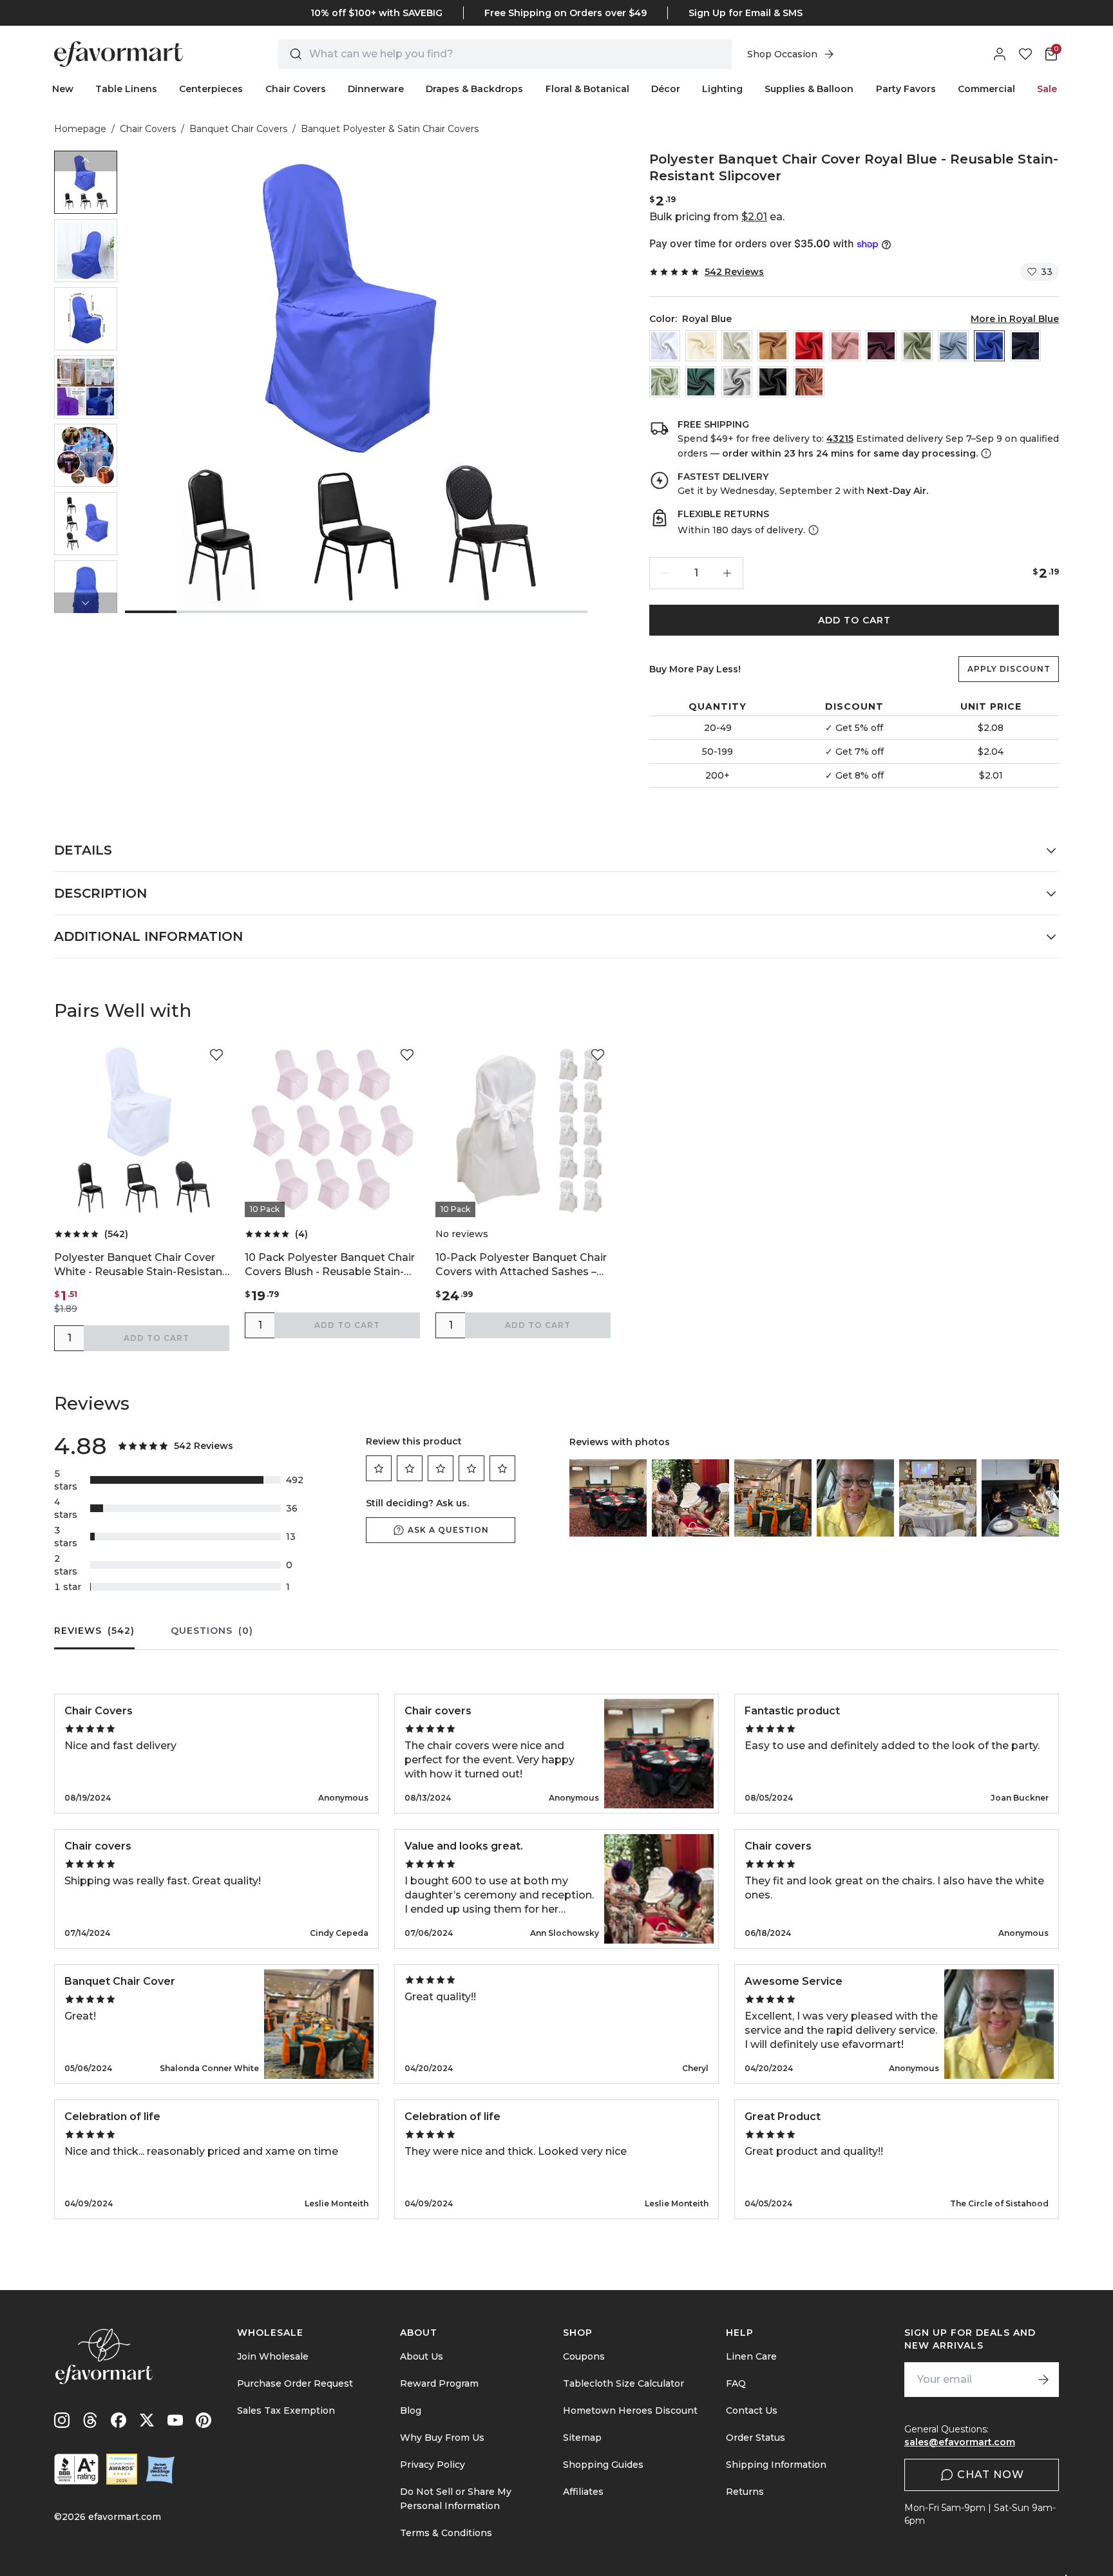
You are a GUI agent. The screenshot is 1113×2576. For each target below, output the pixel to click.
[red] (809, 346)
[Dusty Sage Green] (917, 346)
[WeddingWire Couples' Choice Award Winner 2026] (122, 2469)
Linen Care (751, 2356)
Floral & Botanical (587, 89)
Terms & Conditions (446, 2533)
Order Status (756, 2438)
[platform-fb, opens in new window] (119, 2420)
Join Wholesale (273, 2356)
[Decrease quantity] (665, 573)
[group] (86, 182)
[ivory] (737, 346)
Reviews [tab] (94, 1631)
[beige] (701, 346)
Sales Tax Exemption (286, 2410)
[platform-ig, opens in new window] (62, 2420)
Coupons (584, 2356)
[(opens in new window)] (76, 2469)
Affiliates (583, 2492)
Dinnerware (376, 89)
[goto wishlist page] (1025, 54)
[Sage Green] (665, 382)
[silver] (737, 382)
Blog (411, 2410)
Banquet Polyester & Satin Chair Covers (390, 129)
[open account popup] (1000, 54)
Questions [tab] (212, 1631)
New (63, 89)
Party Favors (906, 89)
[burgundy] (881, 346)
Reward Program (439, 2383)
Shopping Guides (603, 2465)
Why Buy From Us (442, 2438)
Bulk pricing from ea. (717, 217)
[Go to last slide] (86, 161)
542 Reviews (734, 272)
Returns (745, 2492)
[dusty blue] (953, 346)
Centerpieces (211, 89)
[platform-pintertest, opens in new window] (204, 2420)
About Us (422, 2356)
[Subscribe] (1043, 2380)
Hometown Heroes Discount (630, 2410)
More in (1015, 319)
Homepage (80, 129)
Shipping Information (776, 2465)
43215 (840, 439)
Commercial (986, 89)
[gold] (773, 346)
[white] (665, 346)
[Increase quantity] (727, 573)
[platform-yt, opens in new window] (175, 2420)
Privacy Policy (433, 2465)
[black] (773, 382)
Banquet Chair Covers (238, 129)
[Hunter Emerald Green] (701, 382)
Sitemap (582, 2438)
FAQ (736, 2383)
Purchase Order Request (295, 2383)
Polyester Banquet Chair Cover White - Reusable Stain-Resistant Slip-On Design (140, 1265)
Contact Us (752, 2410)
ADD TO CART (854, 620)
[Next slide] (86, 603)
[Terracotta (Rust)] (809, 382)
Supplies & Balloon (809, 89)
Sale (1047, 89)
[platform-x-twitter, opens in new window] (147, 2420)
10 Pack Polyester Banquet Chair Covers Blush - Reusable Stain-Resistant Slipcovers (330, 1265)
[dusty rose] (845, 346)
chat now (991, 2475)
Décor (666, 89)
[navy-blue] (1025, 346)
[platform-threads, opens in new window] (90, 2420)
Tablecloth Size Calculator (623, 2383)
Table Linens (126, 89)
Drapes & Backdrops (474, 89)
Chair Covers (296, 89)
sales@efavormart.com (960, 2442)
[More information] (985, 453)
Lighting (722, 89)
